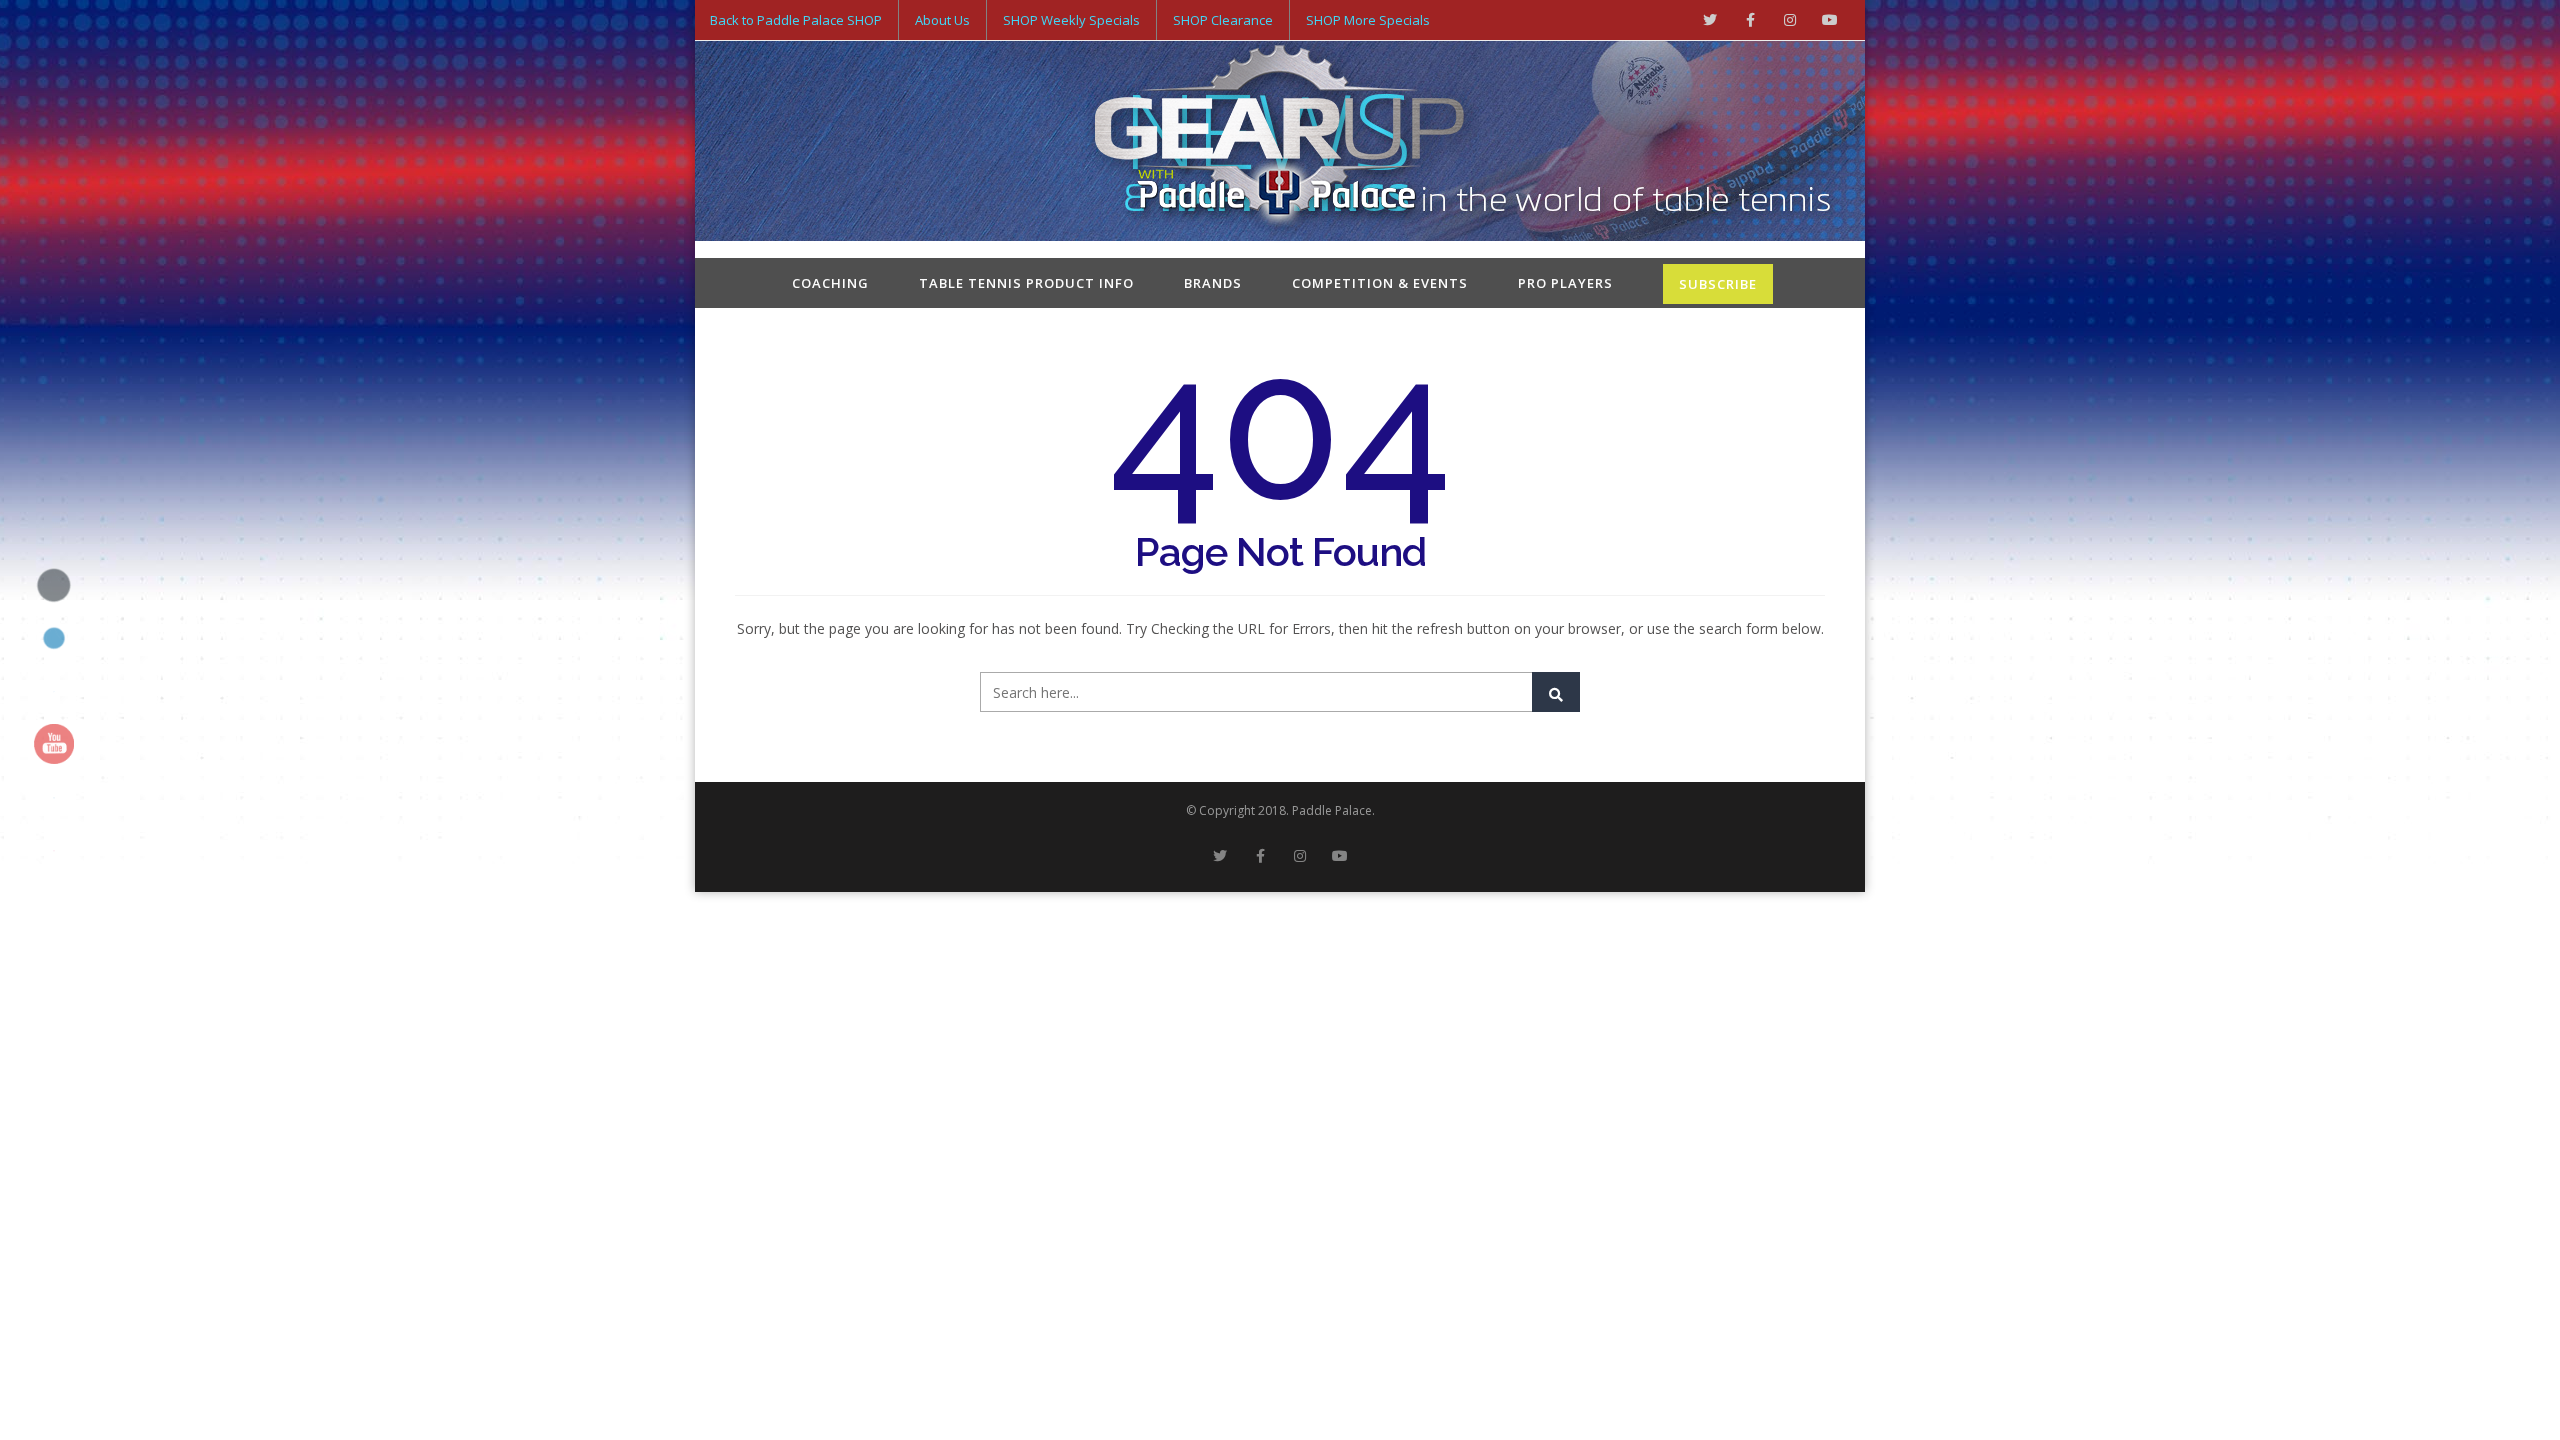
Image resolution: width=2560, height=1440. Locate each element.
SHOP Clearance (1223, 20)
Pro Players (1565, 283)
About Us (942, 20)
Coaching (830, 283)
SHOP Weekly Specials (1071, 20)
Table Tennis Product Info (1026, 283)
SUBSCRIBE (1718, 284)
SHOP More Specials (1368, 20)
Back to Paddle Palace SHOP (796, 20)
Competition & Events (1380, 283)
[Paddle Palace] (1280, 143)
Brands (1213, 283)
